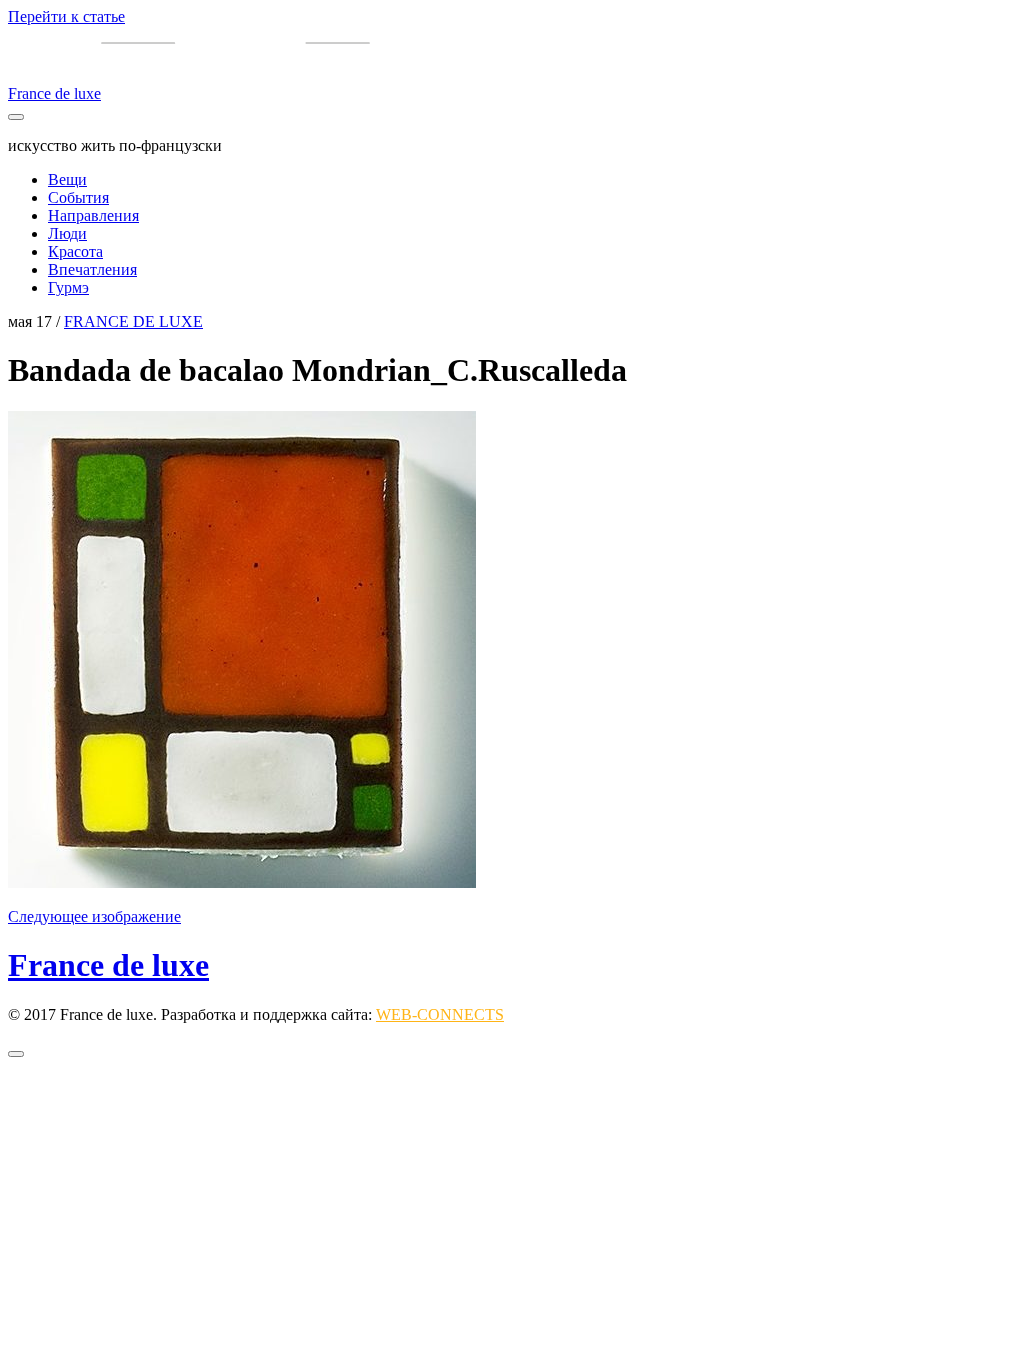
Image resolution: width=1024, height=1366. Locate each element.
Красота (75, 251)
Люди (67, 233)
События (78, 197)
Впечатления (92, 269)
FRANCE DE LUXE (133, 321)
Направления (93, 215)
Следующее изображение (94, 916)
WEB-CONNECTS (440, 1014)
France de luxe (108, 965)
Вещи (67, 179)
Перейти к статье (66, 16)
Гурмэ (68, 287)
